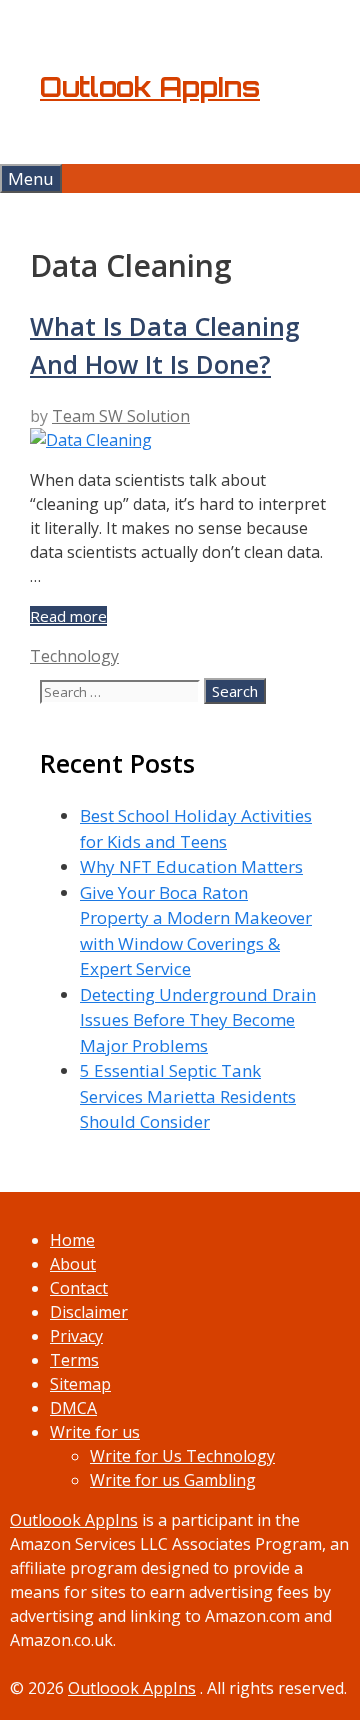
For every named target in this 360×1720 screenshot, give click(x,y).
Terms (74, 1360)
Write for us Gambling (173, 1480)
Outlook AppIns (150, 87)
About (73, 1264)
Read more (68, 616)
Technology (74, 656)
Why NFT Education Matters (191, 866)
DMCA (73, 1408)
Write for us (95, 1432)
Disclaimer (89, 1312)
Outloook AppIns (74, 1520)
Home (72, 1240)
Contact (79, 1288)
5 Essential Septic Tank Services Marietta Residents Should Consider (188, 1096)
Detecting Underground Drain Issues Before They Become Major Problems (198, 1020)
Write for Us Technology (182, 1456)
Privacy (76, 1336)
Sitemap (80, 1384)
